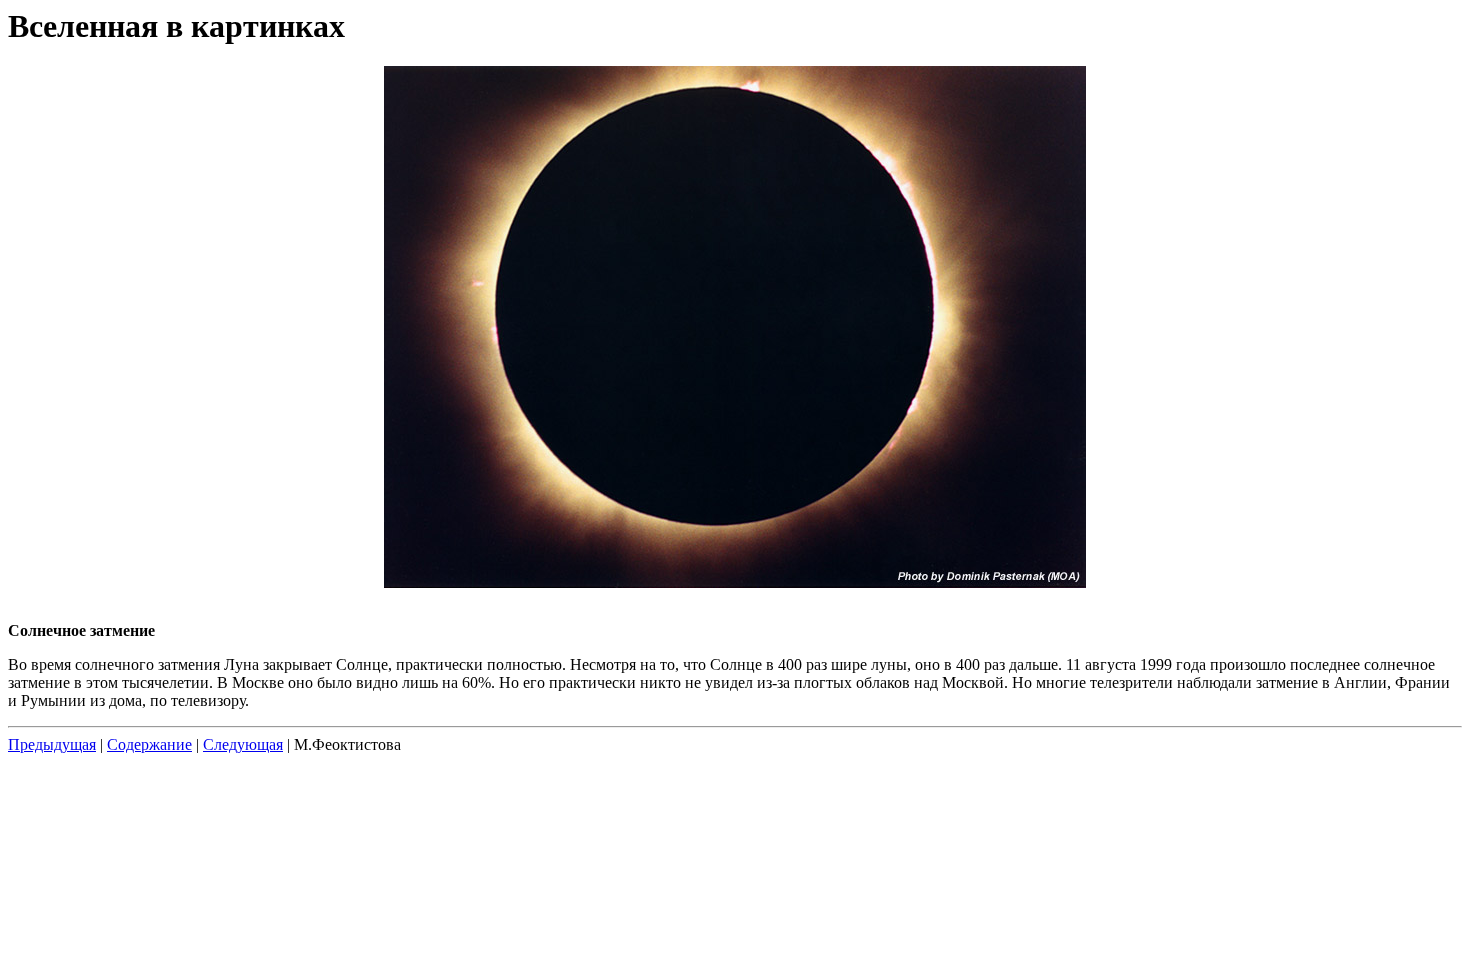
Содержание (149, 744)
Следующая (243, 744)
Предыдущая (52, 744)
